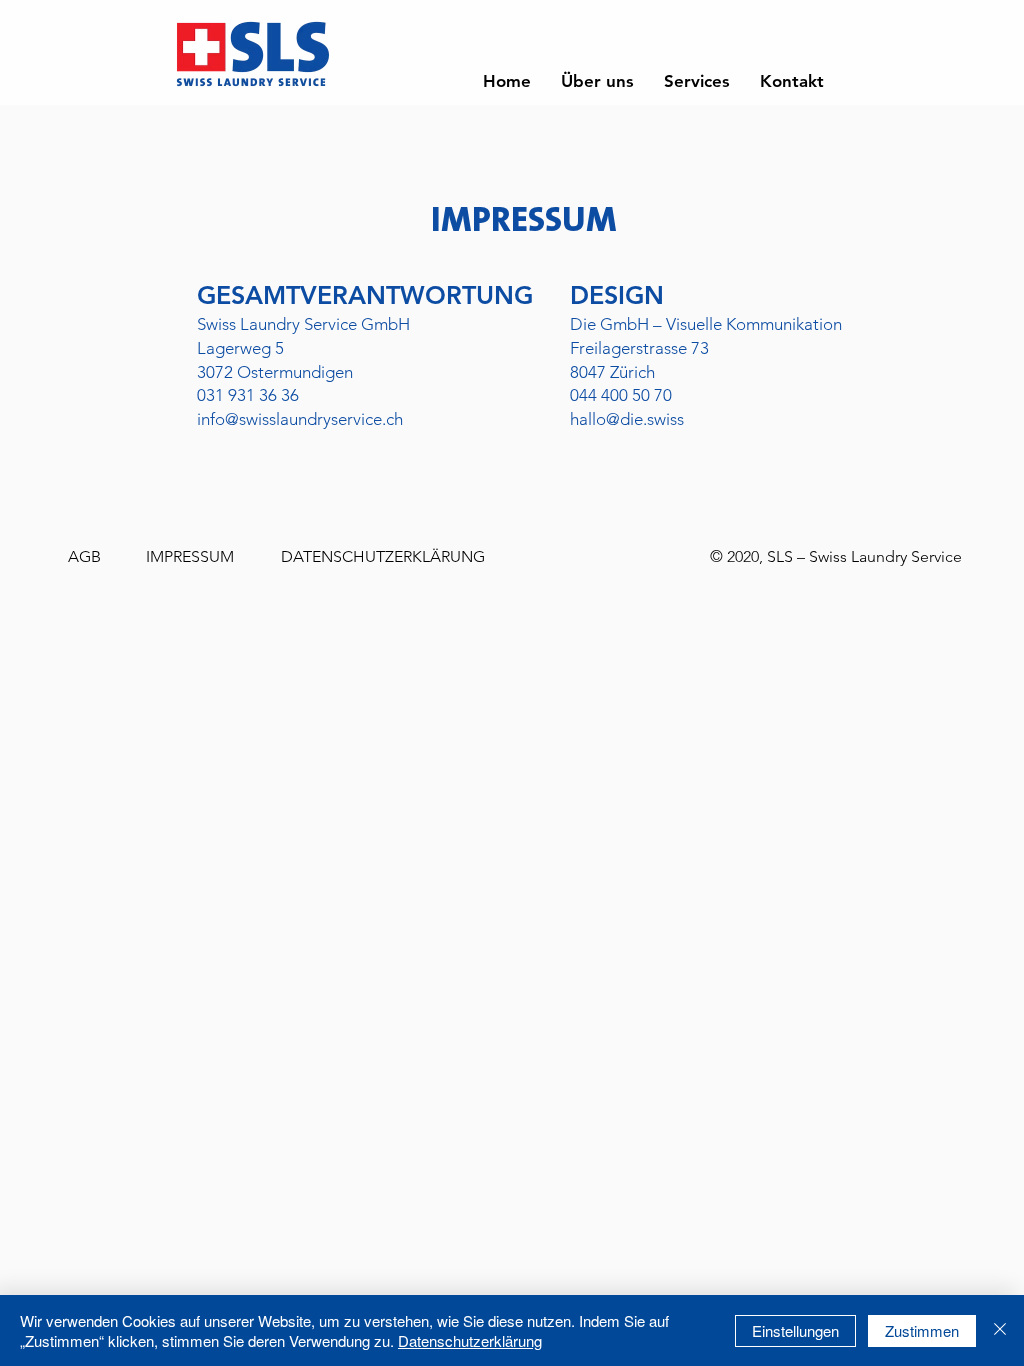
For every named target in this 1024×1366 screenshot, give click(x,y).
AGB (84, 556)
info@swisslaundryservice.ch (300, 419)
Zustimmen (922, 1330)
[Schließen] (1000, 1330)
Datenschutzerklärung (470, 1340)
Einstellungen (795, 1330)
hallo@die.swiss (627, 419)
